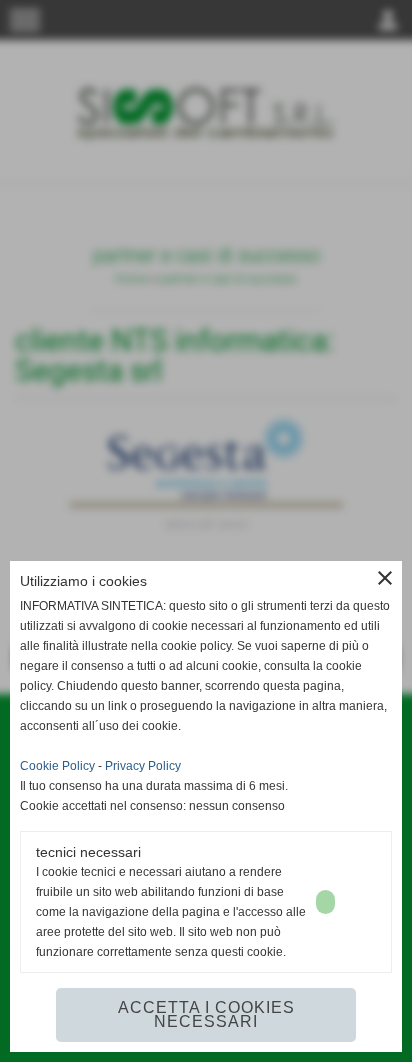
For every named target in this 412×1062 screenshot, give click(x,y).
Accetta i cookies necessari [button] (206, 1014)
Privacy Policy (143, 766)
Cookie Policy (57, 766)
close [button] (385, 578)
